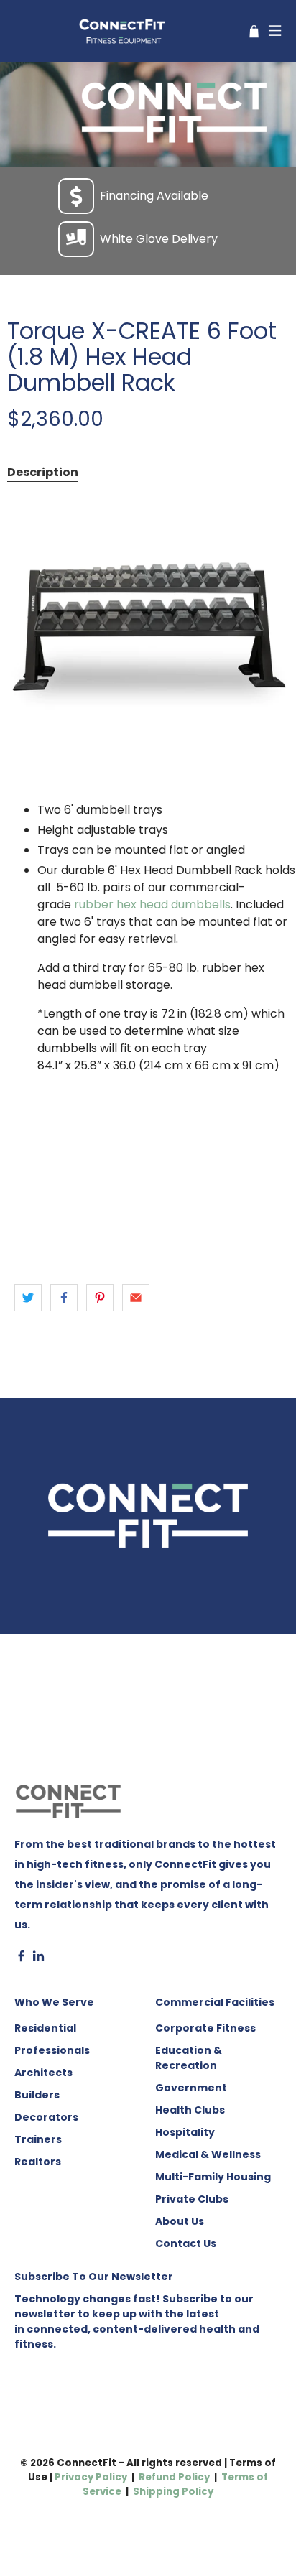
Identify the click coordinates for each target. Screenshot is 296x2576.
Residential (45, 2028)
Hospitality (185, 2132)
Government (191, 2088)
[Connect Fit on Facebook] (21, 1958)
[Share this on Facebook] (64, 1298)
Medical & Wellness (208, 2154)
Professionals (52, 2050)
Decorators (46, 2117)
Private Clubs (192, 2199)
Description (43, 472)
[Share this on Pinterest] (100, 1298)
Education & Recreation (189, 2058)
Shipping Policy (173, 2492)
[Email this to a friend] (136, 1298)
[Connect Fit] (124, 31)
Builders (37, 2095)
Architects (43, 2073)
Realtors (38, 2162)
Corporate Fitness (205, 2028)
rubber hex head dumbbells (152, 905)
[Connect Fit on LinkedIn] (38, 1958)
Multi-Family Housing (213, 2177)
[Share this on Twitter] (28, 1298)
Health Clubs (190, 2110)
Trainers (38, 2139)
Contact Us (186, 2243)
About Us (180, 2221)
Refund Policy (174, 2477)
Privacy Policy (91, 2477)
